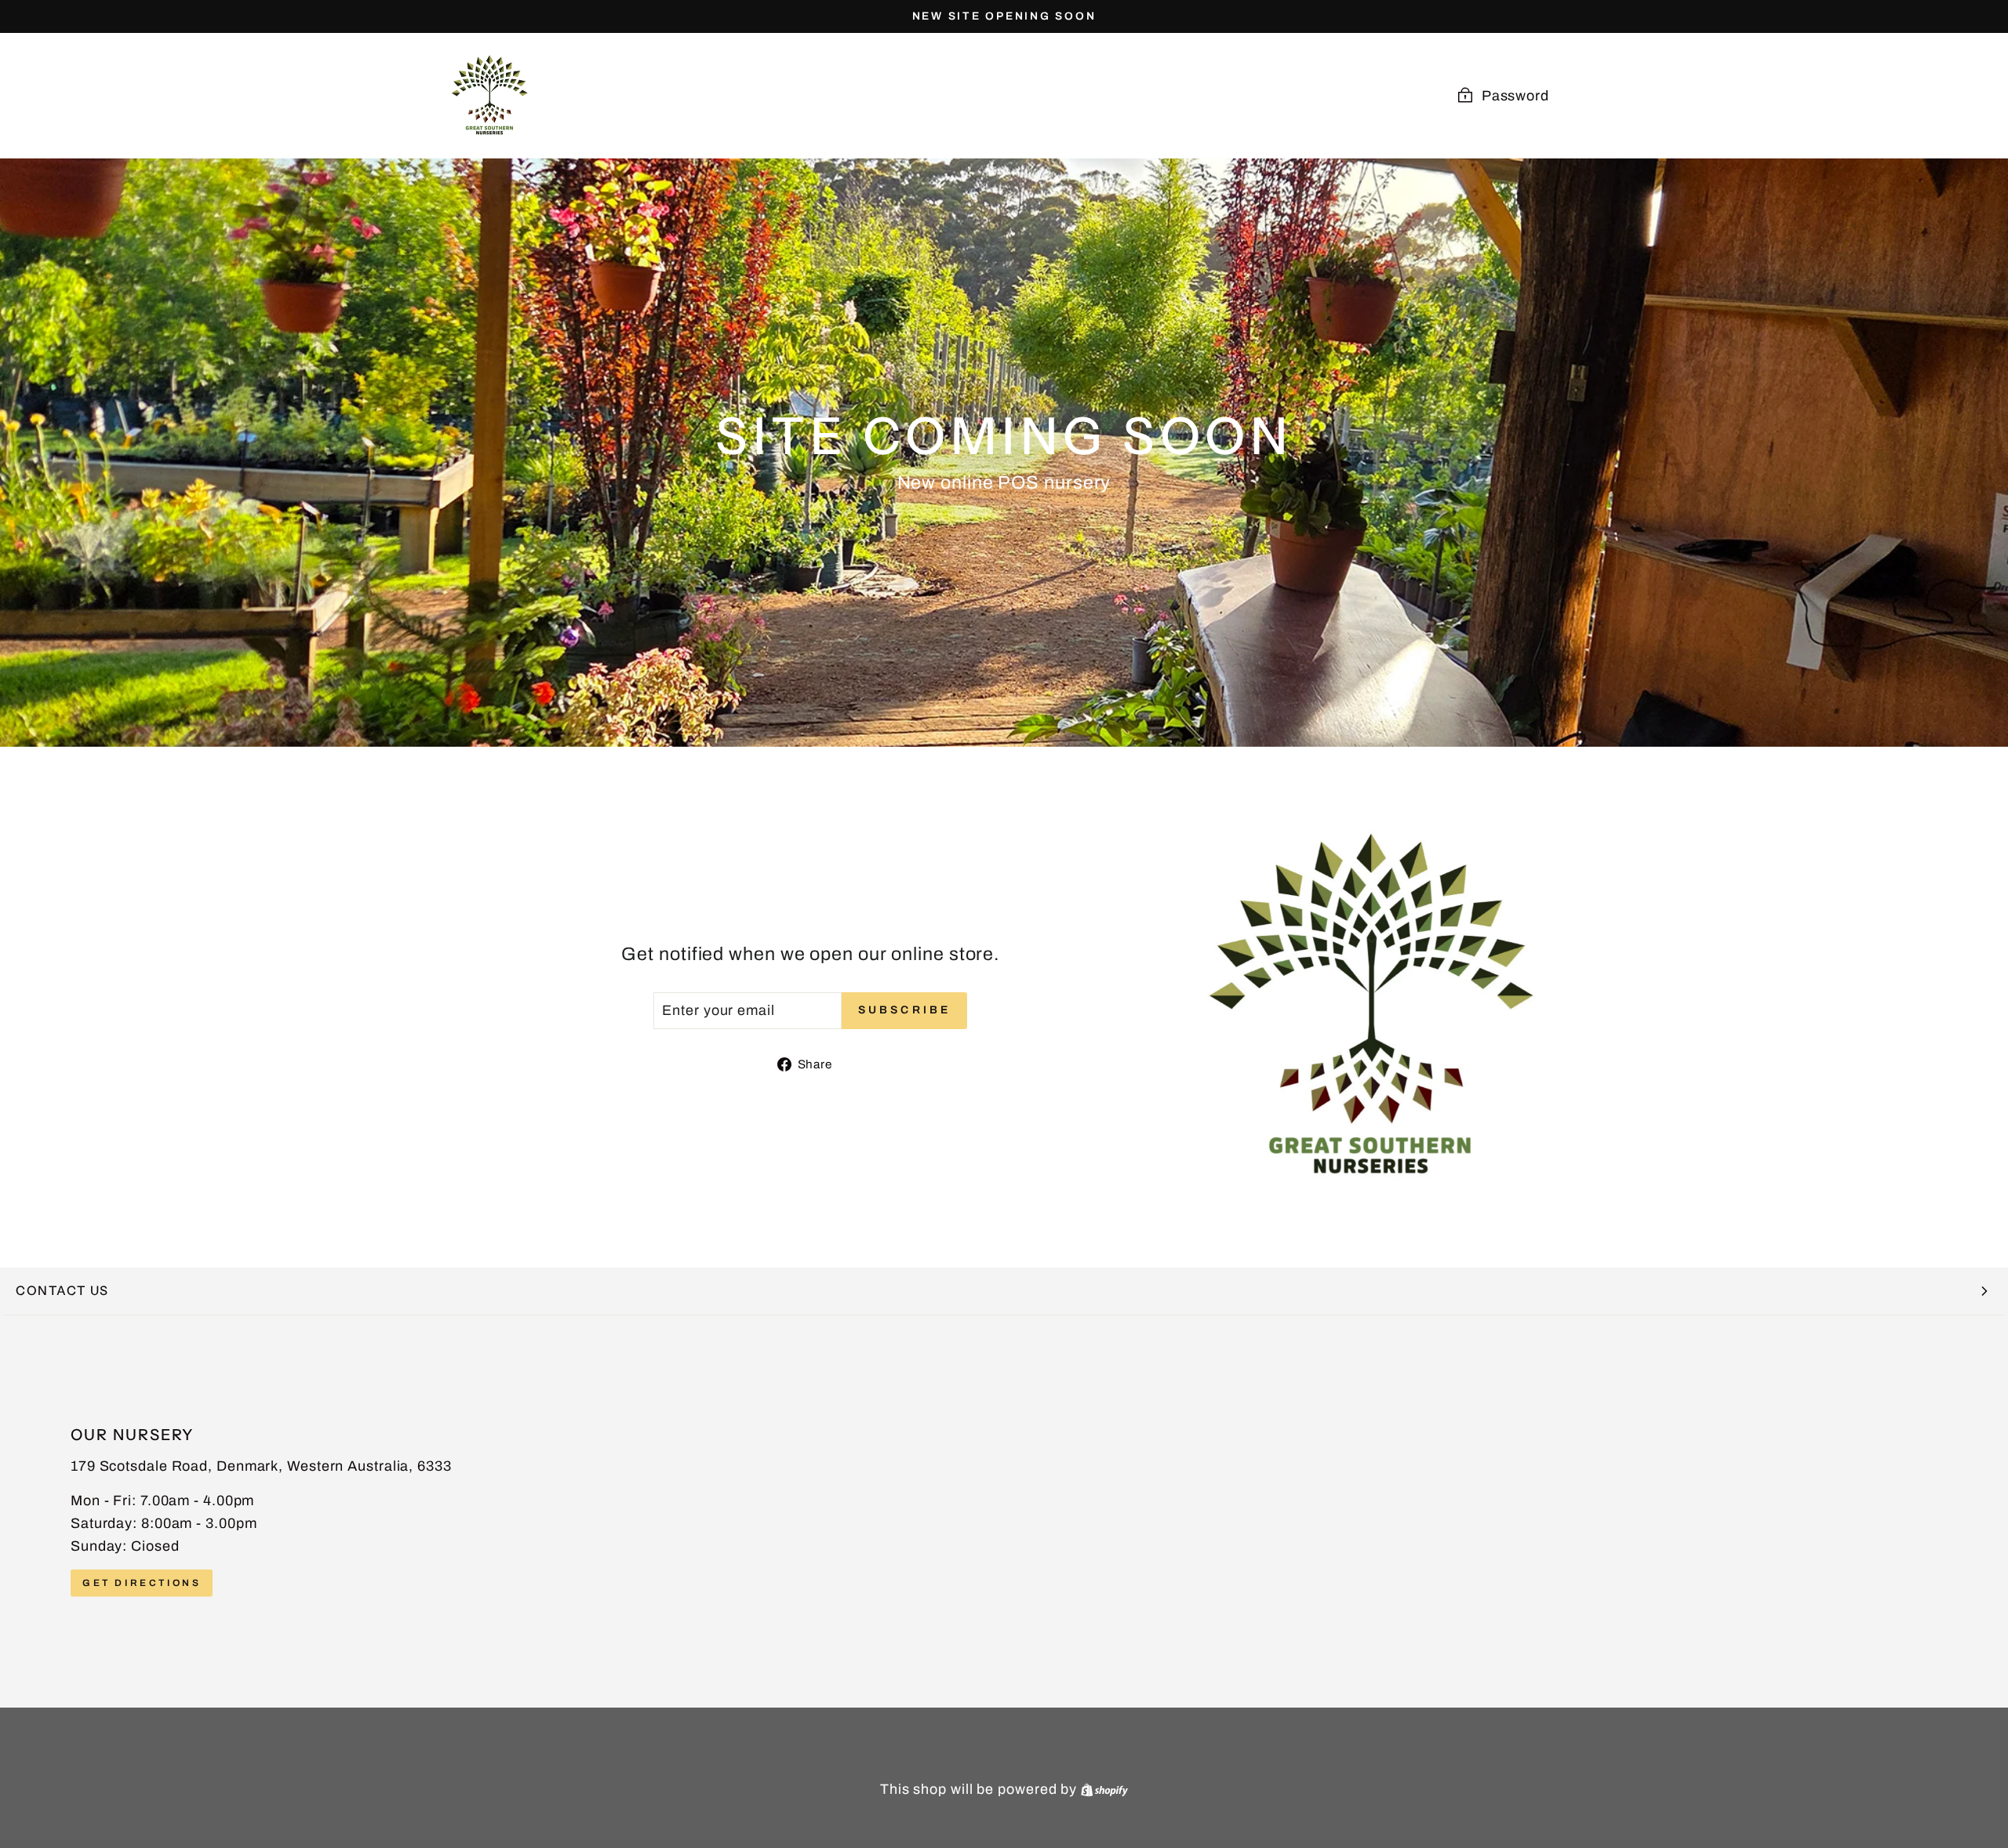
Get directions (142, 1582)
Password (1515, 96)
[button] (1004, 1291)
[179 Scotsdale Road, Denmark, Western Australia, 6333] (1004, 1512)
